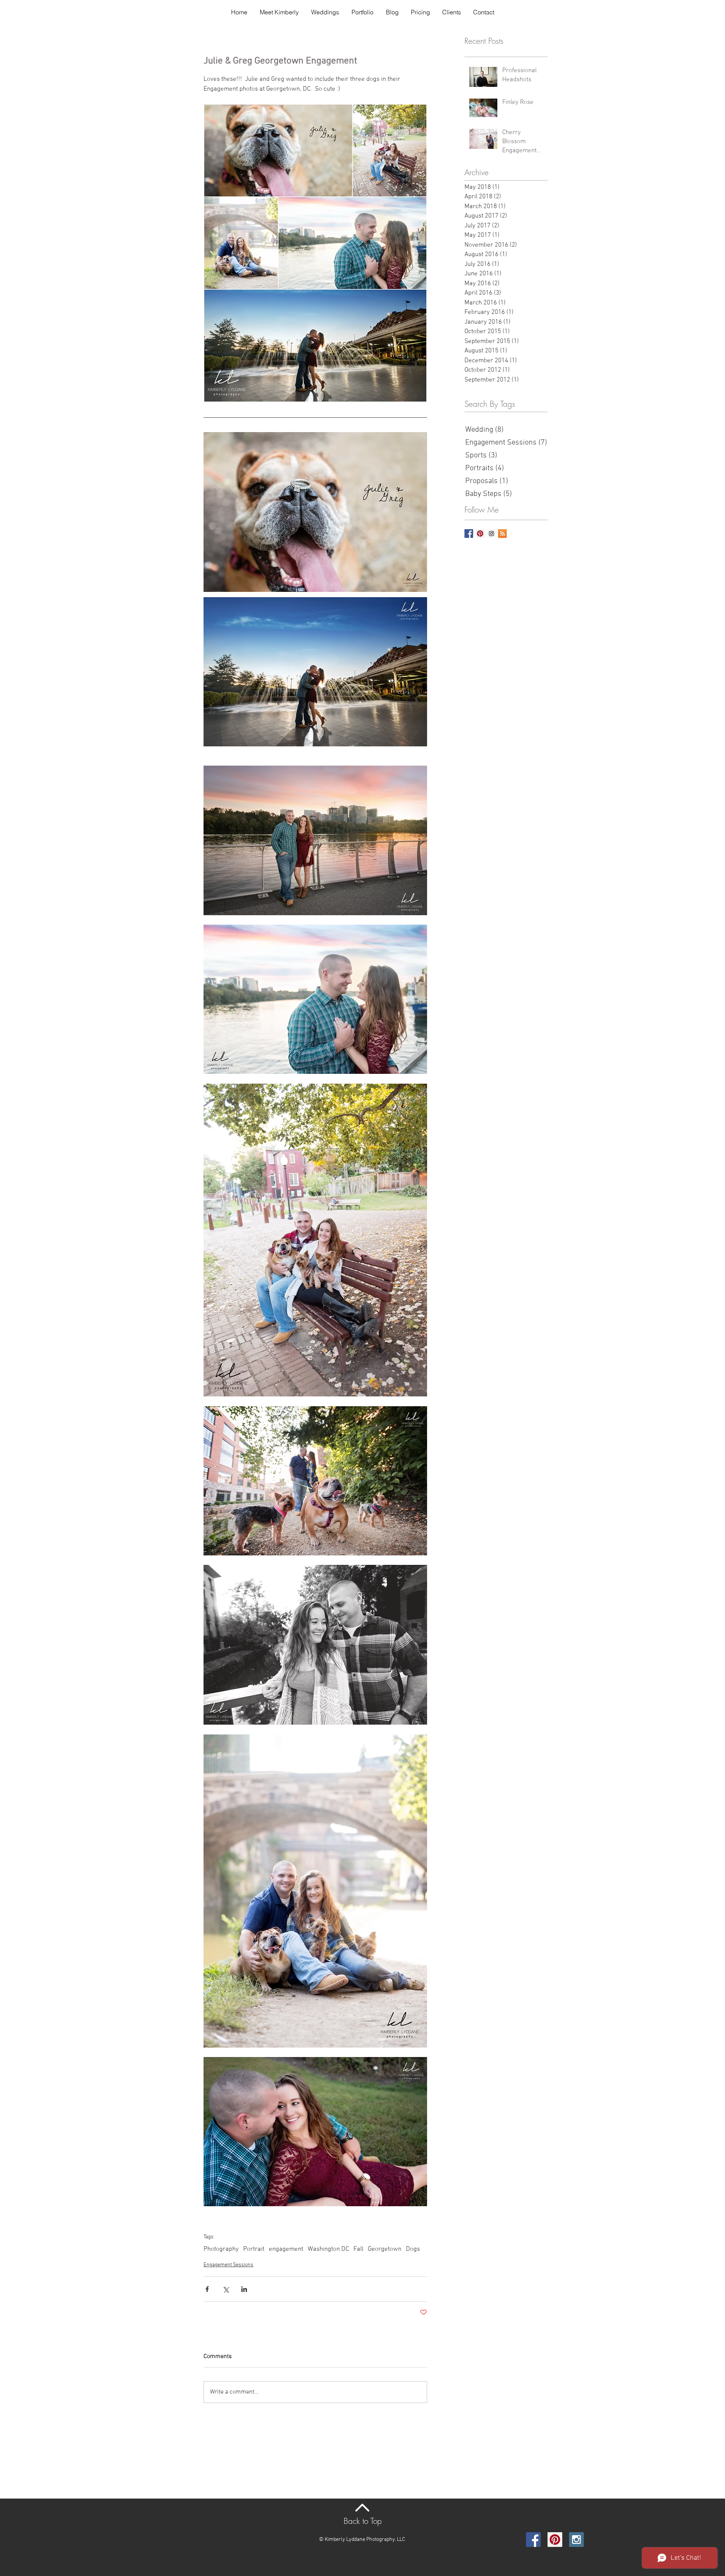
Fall (358, 2249)
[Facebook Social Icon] (533, 2540)
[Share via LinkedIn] (244, 2289)
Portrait (254, 2249)
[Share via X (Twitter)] (226, 2289)
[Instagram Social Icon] (491, 534)
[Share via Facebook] (207, 2289)
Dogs (413, 2249)
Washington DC (328, 2249)
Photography (221, 2249)
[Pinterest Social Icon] (480, 534)
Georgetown (385, 2249)
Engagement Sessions (228, 2265)
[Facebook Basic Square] (469, 534)
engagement (286, 2249)
